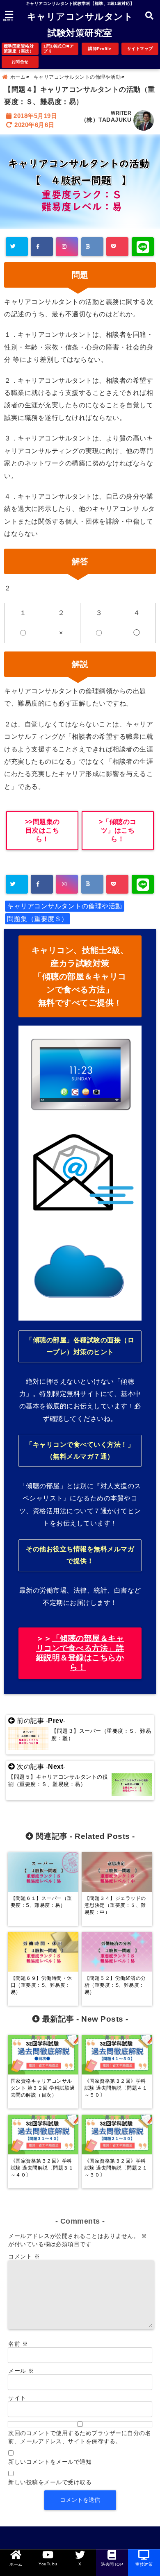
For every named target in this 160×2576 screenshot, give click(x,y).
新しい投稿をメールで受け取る (50, 2482)
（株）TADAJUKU (106, 120)
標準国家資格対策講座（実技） (19, 49)
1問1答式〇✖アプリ (59, 49)
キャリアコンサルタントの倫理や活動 (65, 906)
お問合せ (20, 62)
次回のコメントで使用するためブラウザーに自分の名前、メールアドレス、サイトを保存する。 (80, 2437)
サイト (17, 2398)
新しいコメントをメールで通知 (50, 2462)
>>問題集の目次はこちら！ (42, 830)
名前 (18, 2344)
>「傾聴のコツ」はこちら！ (118, 830)
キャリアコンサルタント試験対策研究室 (80, 25)
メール (21, 2371)
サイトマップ (140, 49)
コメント (24, 2256)
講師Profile (100, 49)
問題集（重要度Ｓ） (38, 919)
